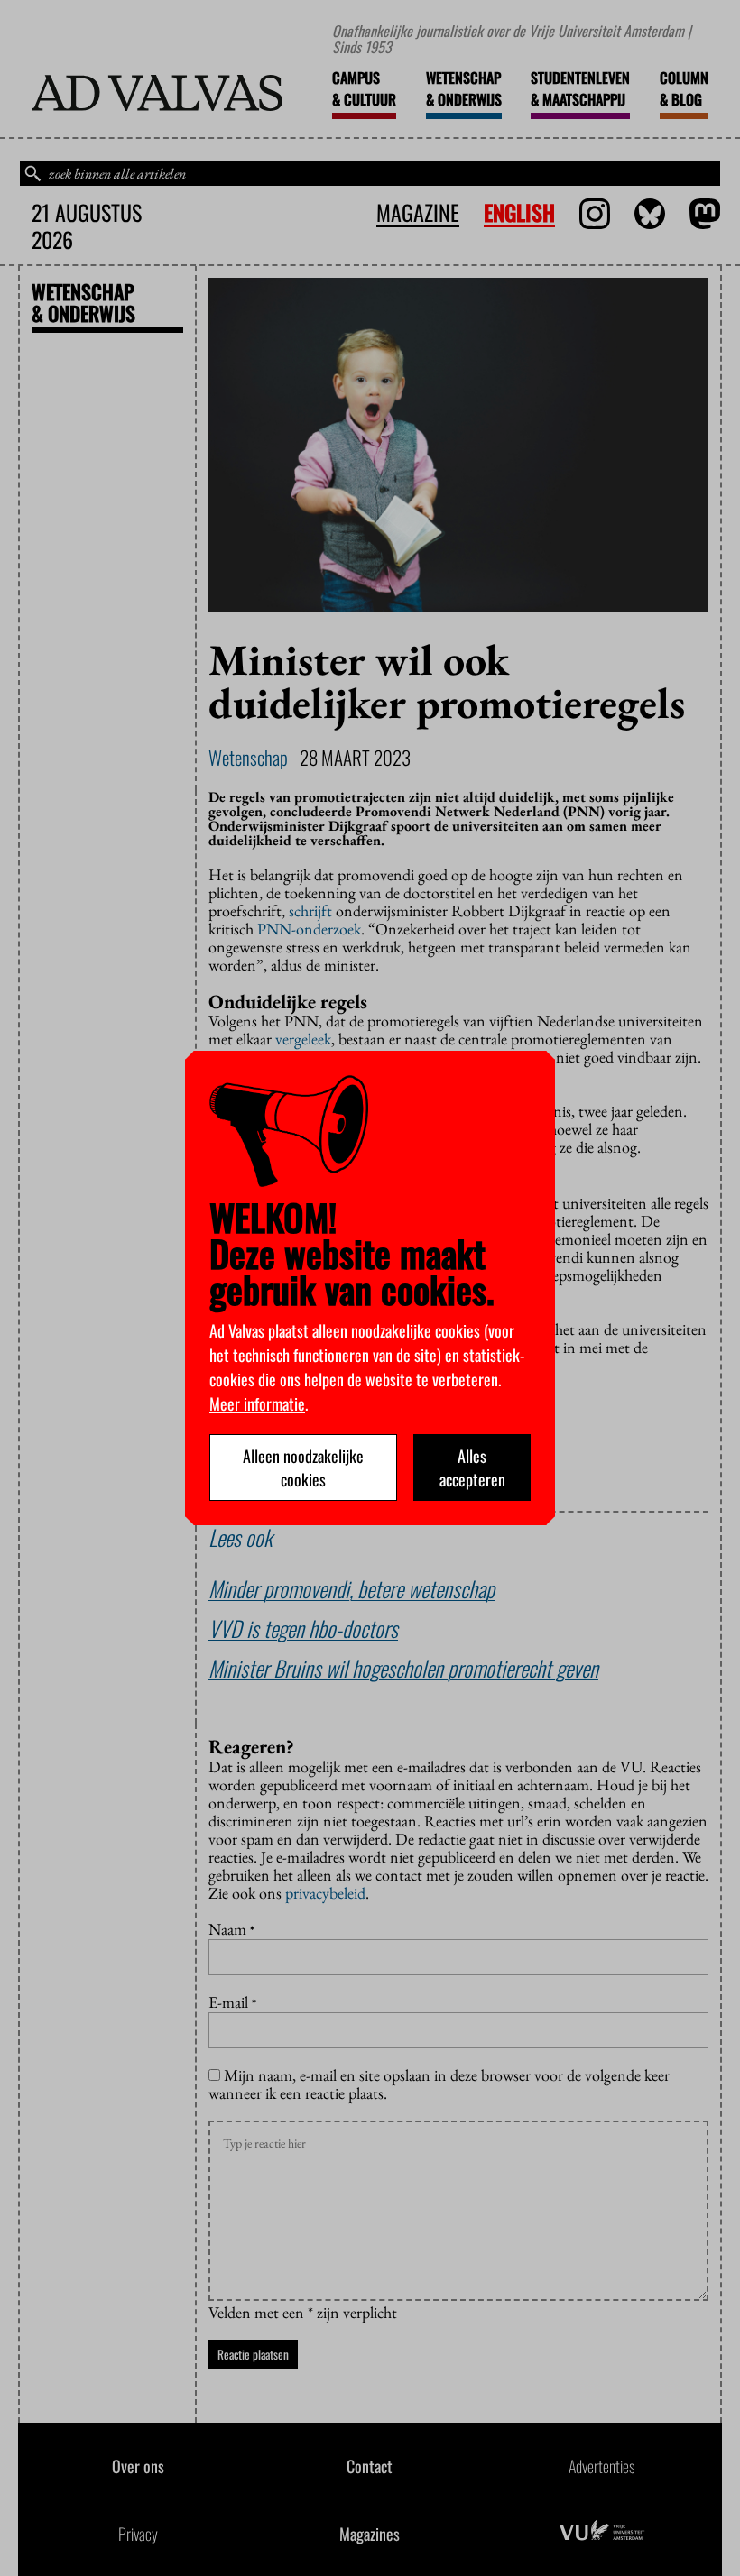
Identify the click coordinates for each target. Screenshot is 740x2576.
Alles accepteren (472, 1467)
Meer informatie (257, 1403)
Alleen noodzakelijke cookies (303, 1467)
